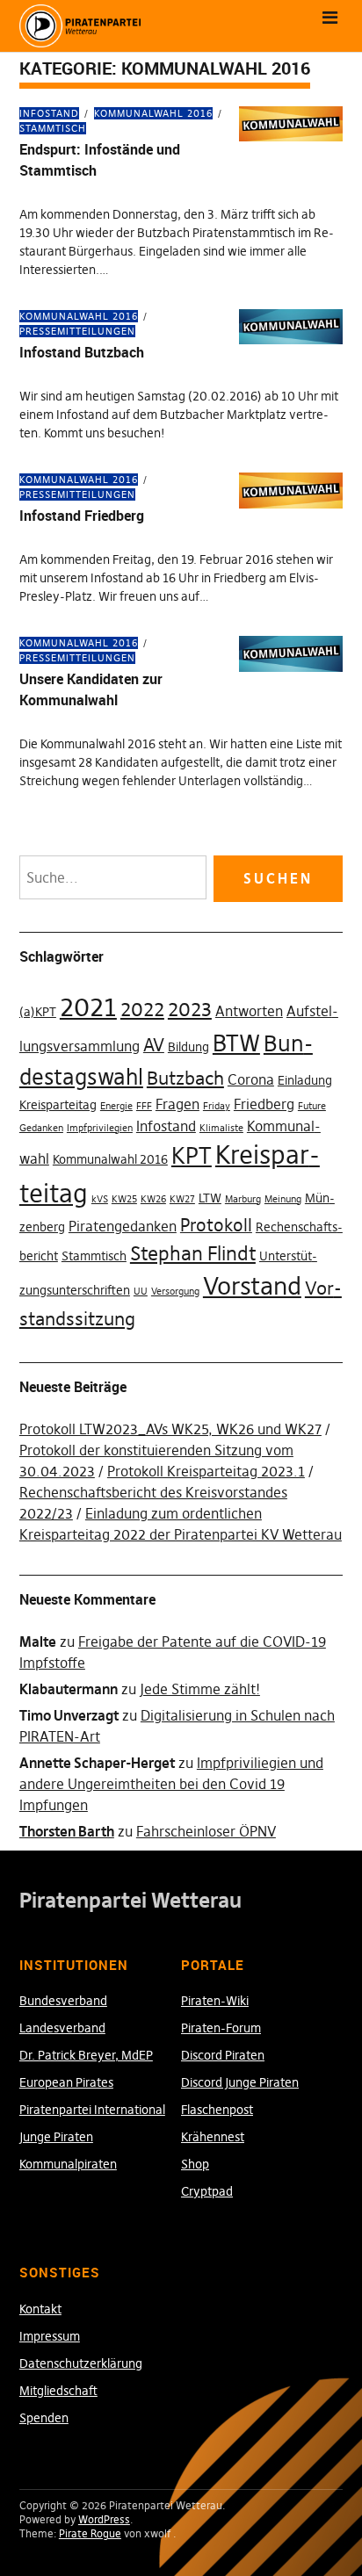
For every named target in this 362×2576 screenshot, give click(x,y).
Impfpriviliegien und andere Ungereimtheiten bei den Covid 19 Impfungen (171, 1784)
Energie (116, 1106)
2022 (142, 1009)
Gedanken (41, 1128)
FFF (144, 1106)
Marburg (243, 1199)
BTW (236, 1043)
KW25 (124, 1199)
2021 (88, 1007)
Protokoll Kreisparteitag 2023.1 (206, 1471)
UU (141, 1292)
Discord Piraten (223, 2055)
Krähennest (213, 2137)
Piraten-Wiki (215, 2001)
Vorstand (252, 1286)
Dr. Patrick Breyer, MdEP (86, 2055)
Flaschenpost (217, 2110)
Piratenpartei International (92, 2110)
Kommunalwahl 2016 (153, 113)
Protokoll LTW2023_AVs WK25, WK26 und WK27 (170, 1429)
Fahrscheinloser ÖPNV (206, 1831)
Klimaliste (221, 1128)
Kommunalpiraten (68, 2164)
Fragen (177, 1104)
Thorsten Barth (67, 1831)
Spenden (44, 2418)
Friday (217, 1106)
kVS (100, 1199)
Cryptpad (207, 2191)
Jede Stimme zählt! (200, 1689)
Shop (195, 2164)
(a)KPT (38, 1012)
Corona (251, 1079)
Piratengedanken (123, 1226)
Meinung (283, 1199)
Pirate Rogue (90, 2533)
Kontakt (40, 2309)
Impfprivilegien (100, 1128)
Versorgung (175, 1292)
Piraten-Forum (221, 2028)
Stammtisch (94, 1256)
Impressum (50, 2336)
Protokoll (216, 1225)
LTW (210, 1198)
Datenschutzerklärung (81, 2363)
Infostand (49, 113)
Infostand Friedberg (82, 516)
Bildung (188, 1047)
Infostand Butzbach (82, 352)
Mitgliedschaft (58, 2391)
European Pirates (66, 2082)
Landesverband (62, 2028)
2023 (190, 1009)
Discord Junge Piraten (240, 2082)
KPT (192, 1156)
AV (154, 1045)
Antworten (249, 1011)
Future (312, 1106)
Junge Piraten (56, 2137)
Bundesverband (63, 2001)
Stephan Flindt (193, 1253)
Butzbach (185, 1078)
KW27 (182, 1199)
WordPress (104, 2519)
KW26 (153, 1199)
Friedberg (264, 1104)
